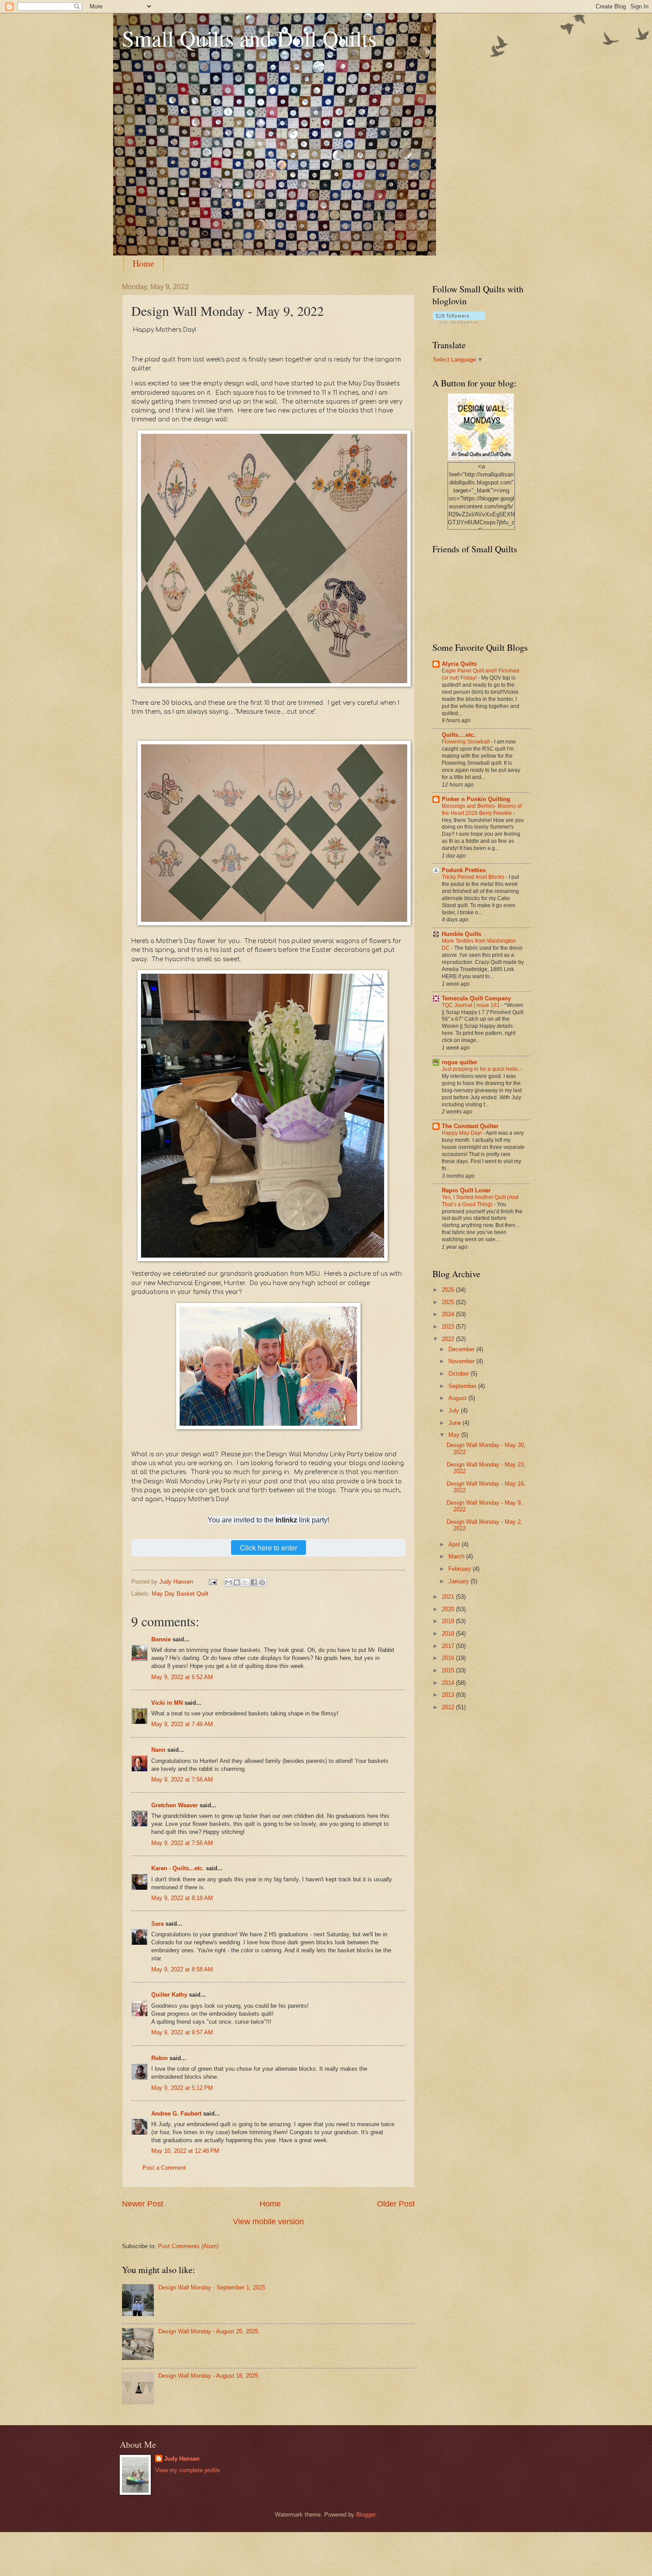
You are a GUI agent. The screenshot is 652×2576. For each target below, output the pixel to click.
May (455, 1435)
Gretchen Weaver (175, 1805)
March (457, 1556)
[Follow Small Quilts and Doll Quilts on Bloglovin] (459, 321)
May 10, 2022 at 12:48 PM (185, 2151)
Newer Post (143, 2204)
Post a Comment (164, 2168)
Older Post (396, 2204)
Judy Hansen (182, 2459)
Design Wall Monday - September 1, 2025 (212, 2287)
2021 (449, 1597)
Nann (158, 1750)
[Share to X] (245, 1582)
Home (143, 263)
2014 (449, 1683)
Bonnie (161, 1639)
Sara (157, 1924)
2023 (449, 1327)
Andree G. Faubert (176, 2114)
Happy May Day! (462, 1133)
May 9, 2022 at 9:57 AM (182, 2032)
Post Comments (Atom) (188, 2246)
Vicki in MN (167, 1703)
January (460, 1581)
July (455, 1410)
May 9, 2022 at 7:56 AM (182, 1780)
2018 (449, 1634)
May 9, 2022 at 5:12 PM (182, 2088)
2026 (449, 1290)
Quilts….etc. (459, 735)
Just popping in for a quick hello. (481, 1069)
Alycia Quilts (459, 664)
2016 (449, 1658)
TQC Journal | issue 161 (471, 1005)
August (458, 1398)
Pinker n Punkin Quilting (476, 799)
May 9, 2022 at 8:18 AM (182, 1898)
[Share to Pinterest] (262, 1582)
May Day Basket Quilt (180, 1594)
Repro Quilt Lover (466, 1190)
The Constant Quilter (470, 1126)
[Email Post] (212, 1582)
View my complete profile (188, 2470)
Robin (159, 2058)
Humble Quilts (462, 934)
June (456, 1423)
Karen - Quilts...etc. (178, 1868)
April (455, 1544)
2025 (449, 1302)
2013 (449, 1695)
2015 (449, 1670)
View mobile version (268, 2222)
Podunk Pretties (464, 870)
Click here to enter (269, 1548)
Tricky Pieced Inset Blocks (474, 877)
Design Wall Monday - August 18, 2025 (208, 2376)
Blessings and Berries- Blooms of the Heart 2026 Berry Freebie (482, 810)
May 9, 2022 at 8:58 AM (182, 1969)
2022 (449, 1339)
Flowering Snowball (466, 742)
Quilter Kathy (169, 1995)
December (462, 1349)
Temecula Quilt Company (476, 998)
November (462, 1361)
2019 (449, 1621)
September (463, 1386)
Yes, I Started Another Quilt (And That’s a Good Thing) (480, 1201)
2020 (449, 1609)
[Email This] (228, 1582)
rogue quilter (460, 1062)
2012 (449, 1707)
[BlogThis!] (237, 1582)
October (460, 1374)
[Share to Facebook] (254, 1582)
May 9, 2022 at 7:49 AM (182, 1724)
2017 (449, 1646)
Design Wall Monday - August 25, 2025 (208, 2331)
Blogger (366, 2515)
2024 (449, 1314)
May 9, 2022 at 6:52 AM (182, 1677)
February (461, 1569)
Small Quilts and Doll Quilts (249, 38)
